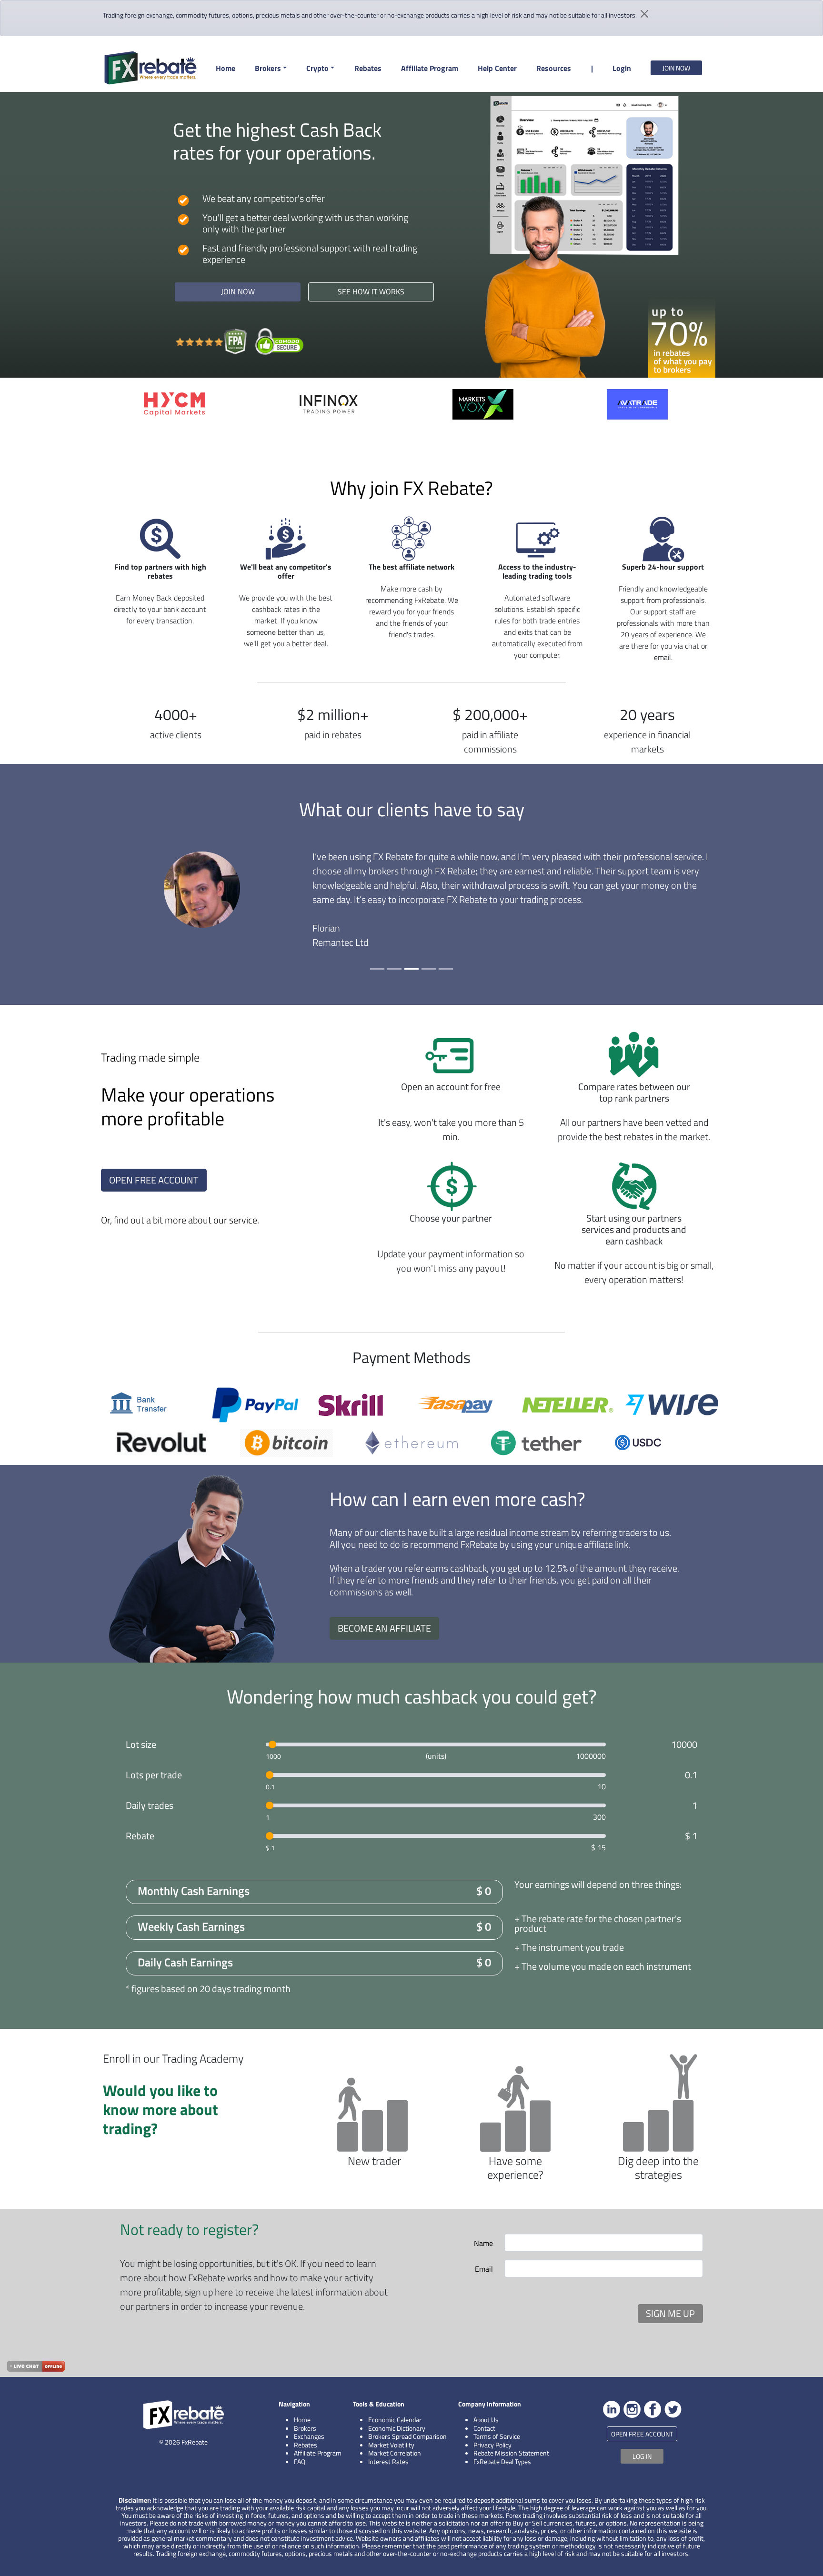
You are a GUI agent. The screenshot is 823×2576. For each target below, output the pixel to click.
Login (622, 68)
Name (483, 2243)
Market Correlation (395, 2453)
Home (226, 68)
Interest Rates (388, 2461)
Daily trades (150, 1805)
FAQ (300, 2461)
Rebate (140, 1836)
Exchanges (309, 2436)
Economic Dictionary (397, 2428)
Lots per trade (154, 1775)
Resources (554, 68)
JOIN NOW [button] (676, 68)
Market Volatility (391, 2445)
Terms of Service (497, 2436)
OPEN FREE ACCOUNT (154, 1180)
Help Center (497, 68)
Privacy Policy (492, 2445)
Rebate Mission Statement (511, 2453)
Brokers (268, 68)
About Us (486, 2420)
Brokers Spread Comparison (407, 2436)
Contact (484, 2428)
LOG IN (642, 2456)
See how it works (371, 291)
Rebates (368, 68)
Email (484, 2269)
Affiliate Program (430, 68)
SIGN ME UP (670, 2313)
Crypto (317, 68)
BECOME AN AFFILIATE (384, 1628)
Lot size (141, 1744)
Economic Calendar (395, 2420)
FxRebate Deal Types (502, 2461)
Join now (238, 291)
